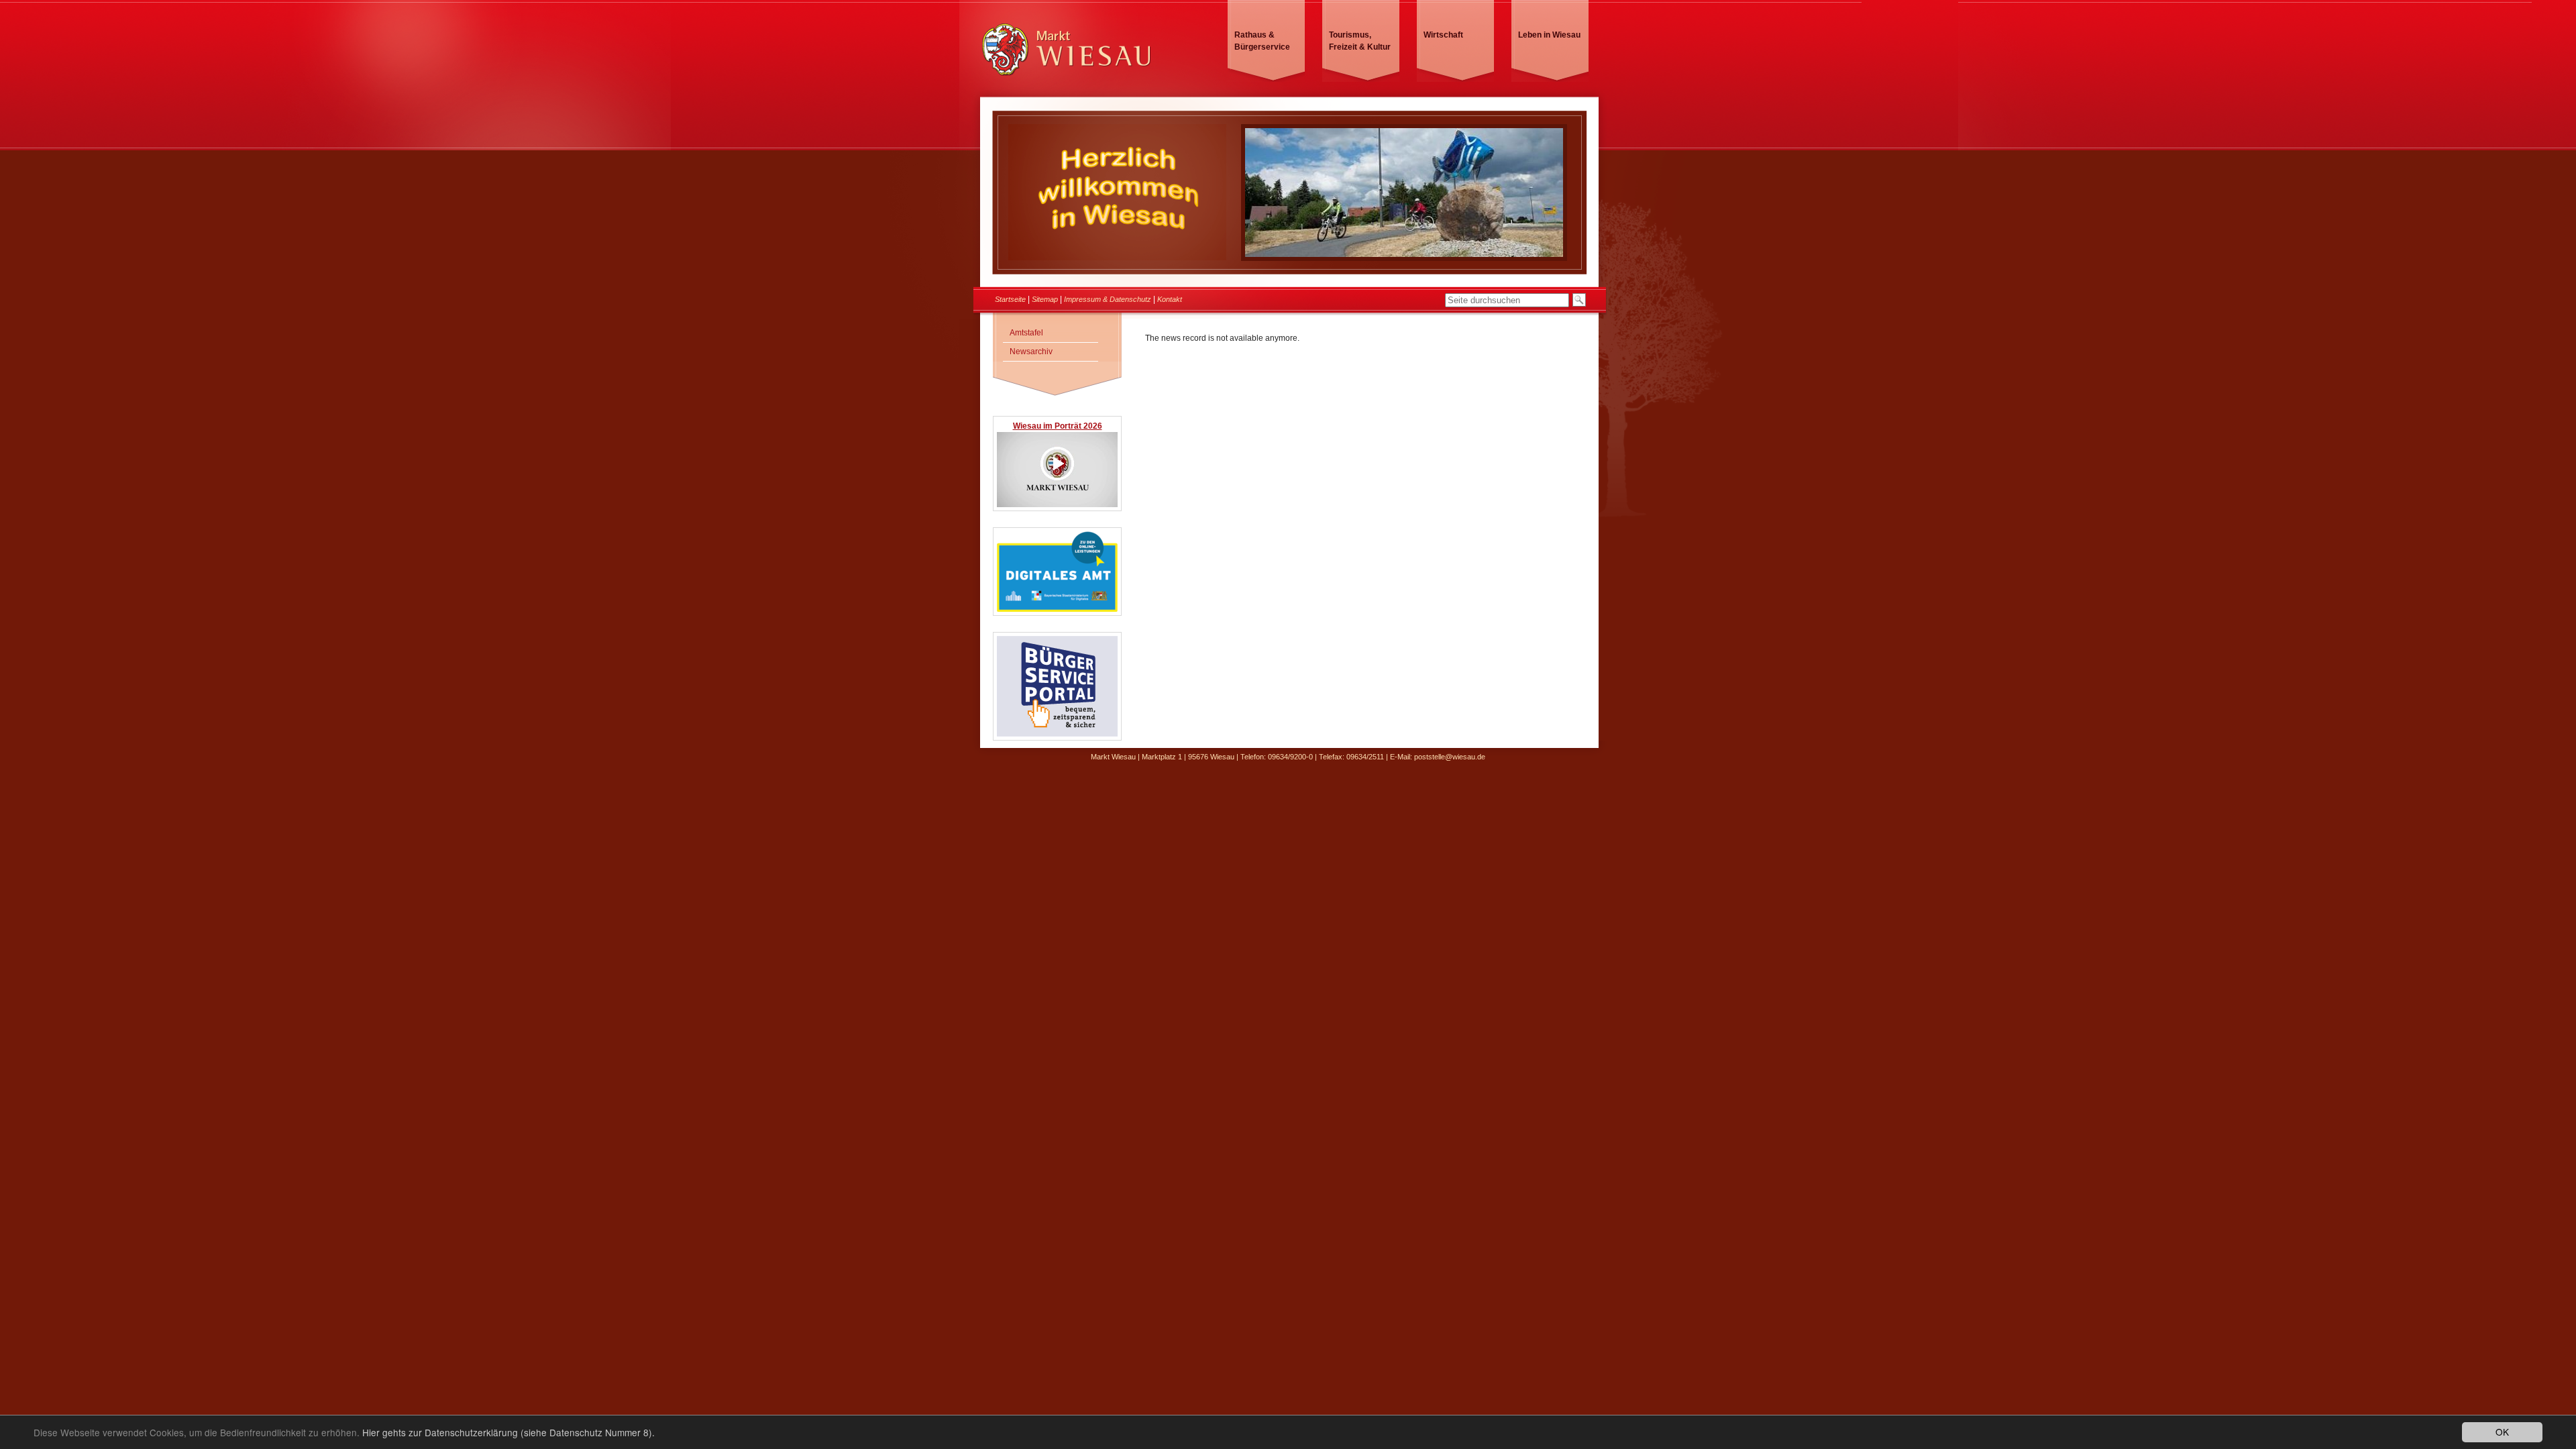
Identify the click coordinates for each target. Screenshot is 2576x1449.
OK (2502, 1432)
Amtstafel (1026, 333)
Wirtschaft (1443, 35)
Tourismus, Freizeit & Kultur (1360, 41)
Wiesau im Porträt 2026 (1058, 426)
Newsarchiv (1031, 352)
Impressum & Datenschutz (1108, 299)
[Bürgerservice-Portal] (1057, 734)
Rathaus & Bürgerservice (1262, 41)
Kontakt (1170, 299)
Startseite (1010, 299)
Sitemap (1045, 299)
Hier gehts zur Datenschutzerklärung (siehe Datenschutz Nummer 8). (508, 1432)
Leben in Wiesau (1549, 35)
